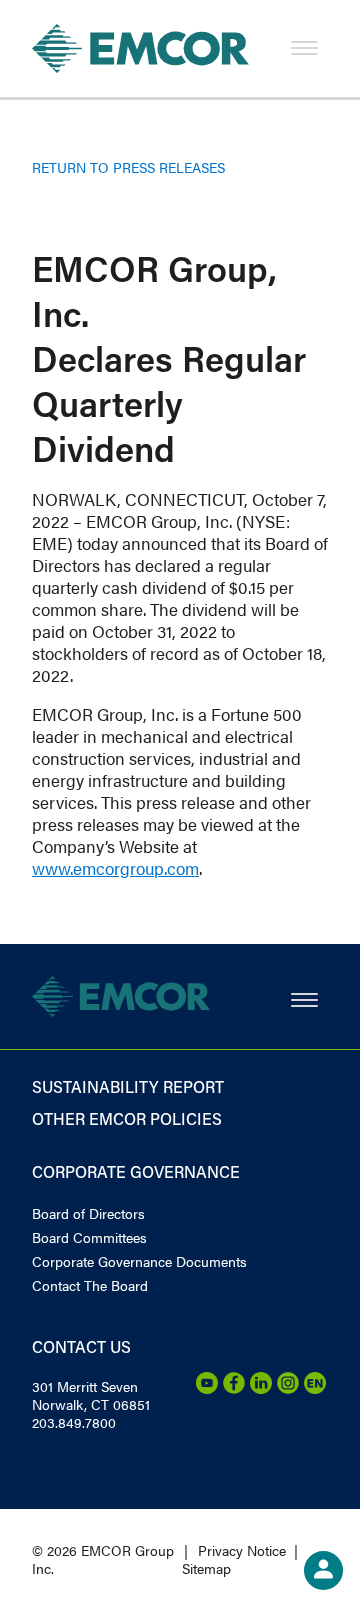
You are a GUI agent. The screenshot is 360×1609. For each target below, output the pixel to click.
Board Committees (89, 1237)
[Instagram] (288, 1388)
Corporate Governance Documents (139, 1261)
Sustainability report (128, 1086)
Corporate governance (136, 1171)
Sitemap (206, 1568)
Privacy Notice (242, 1550)
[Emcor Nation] (315, 1388)
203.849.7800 (74, 1422)
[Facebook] (234, 1388)
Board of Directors (88, 1213)
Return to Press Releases (128, 167)
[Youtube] (207, 1388)
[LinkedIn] (261, 1388)
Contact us (81, 1346)
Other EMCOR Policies (127, 1118)
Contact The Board (90, 1285)
